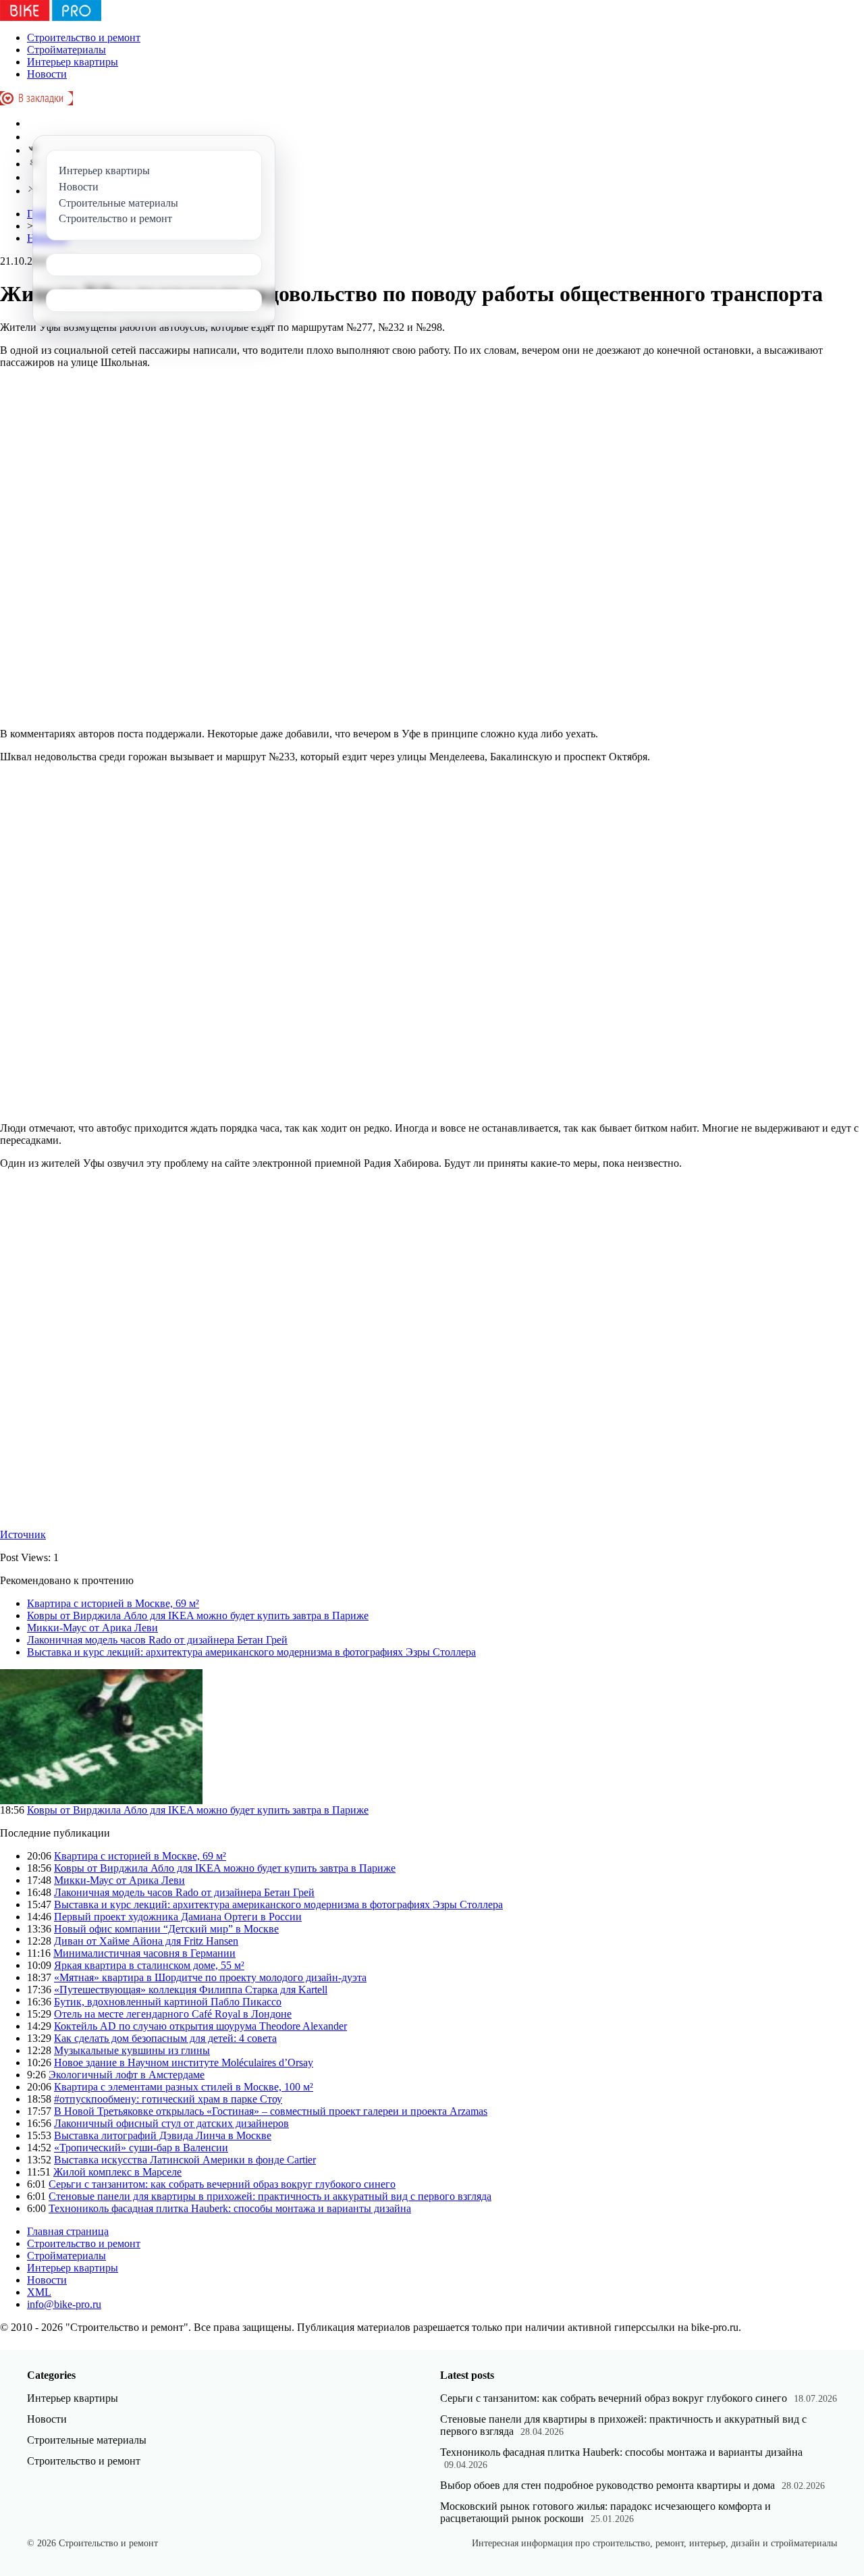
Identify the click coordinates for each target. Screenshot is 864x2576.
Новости (47, 74)
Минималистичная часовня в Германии (144, 1953)
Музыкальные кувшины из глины (132, 2050)
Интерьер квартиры (73, 62)
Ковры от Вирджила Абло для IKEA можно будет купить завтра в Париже (198, 1615)
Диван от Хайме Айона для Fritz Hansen (146, 1941)
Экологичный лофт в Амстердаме (127, 2075)
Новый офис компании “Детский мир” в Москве (166, 1929)
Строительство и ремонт (84, 37)
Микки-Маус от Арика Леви (92, 1628)
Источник (23, 1534)
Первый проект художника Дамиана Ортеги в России (178, 1917)
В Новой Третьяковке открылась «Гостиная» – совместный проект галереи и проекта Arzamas (271, 2111)
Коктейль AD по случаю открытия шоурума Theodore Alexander (200, 2026)
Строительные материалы (87, 2440)
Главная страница (68, 2231)
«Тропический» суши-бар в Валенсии (141, 2148)
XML (39, 2292)
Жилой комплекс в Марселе (117, 2172)
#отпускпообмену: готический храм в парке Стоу (168, 2099)
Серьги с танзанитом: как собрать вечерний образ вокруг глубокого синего (222, 2184)
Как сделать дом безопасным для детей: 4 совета (165, 2038)
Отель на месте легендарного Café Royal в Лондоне (173, 2014)
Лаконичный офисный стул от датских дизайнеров (171, 2123)
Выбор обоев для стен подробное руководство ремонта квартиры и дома (607, 2485)
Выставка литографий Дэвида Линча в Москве (163, 2135)
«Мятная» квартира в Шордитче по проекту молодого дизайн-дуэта (210, 1977)
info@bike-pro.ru (64, 2304)
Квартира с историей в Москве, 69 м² (113, 1603)
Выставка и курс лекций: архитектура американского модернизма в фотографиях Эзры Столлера (251, 1652)
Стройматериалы (66, 50)
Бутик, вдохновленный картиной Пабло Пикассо (168, 2002)
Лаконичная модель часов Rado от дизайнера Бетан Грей (157, 1640)
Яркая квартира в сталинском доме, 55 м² (149, 1965)
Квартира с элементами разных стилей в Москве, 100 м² (184, 2087)
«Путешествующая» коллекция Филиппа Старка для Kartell (191, 1990)
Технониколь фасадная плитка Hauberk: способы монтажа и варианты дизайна (230, 2208)
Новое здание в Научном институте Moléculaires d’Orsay (184, 2062)
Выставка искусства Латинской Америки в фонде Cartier (185, 2160)
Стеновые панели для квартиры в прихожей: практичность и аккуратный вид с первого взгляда (270, 2196)
